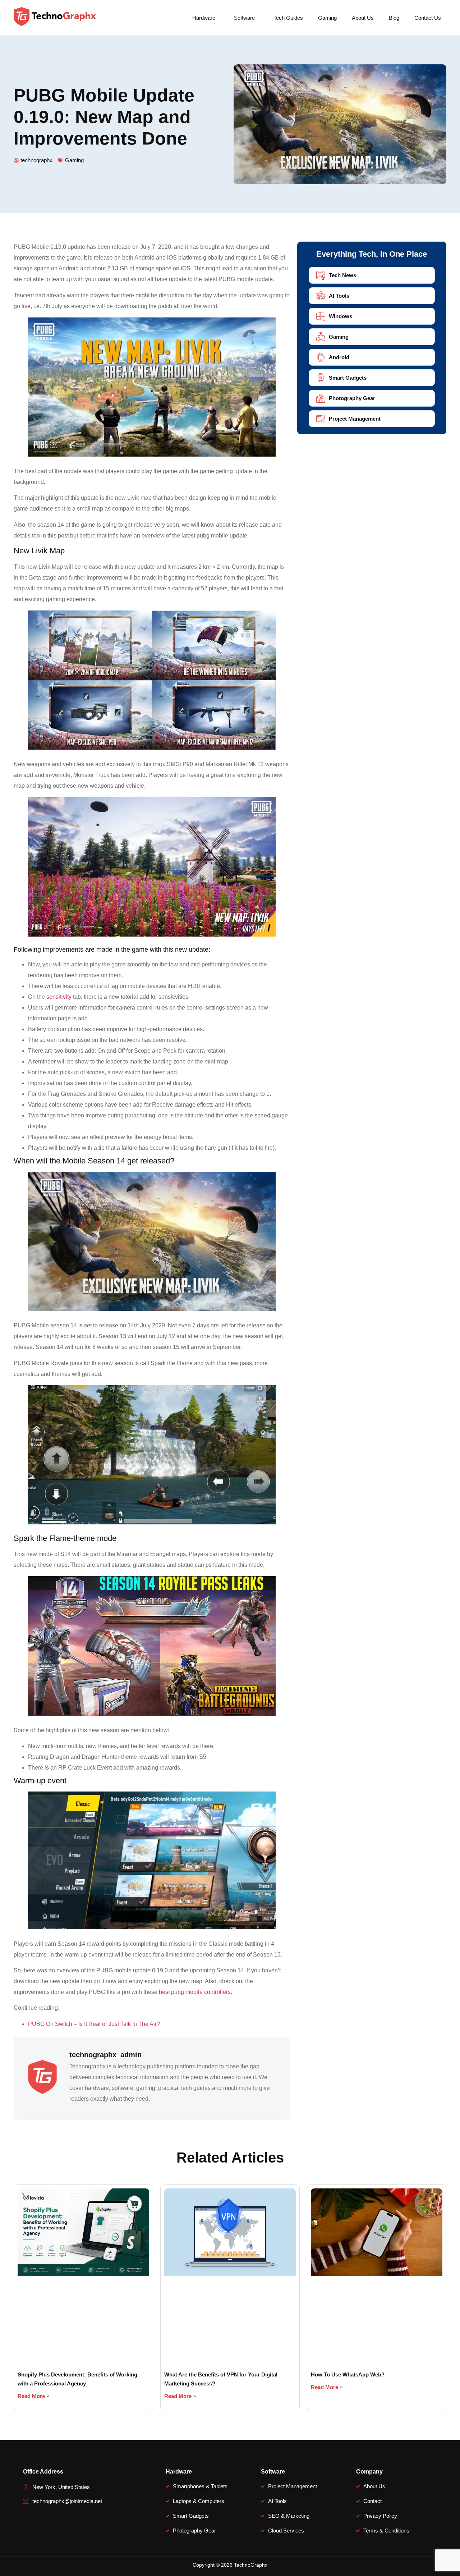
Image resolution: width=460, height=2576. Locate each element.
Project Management (355, 419)
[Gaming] (321, 337)
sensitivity (59, 997)
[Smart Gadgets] (321, 378)
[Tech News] (321, 275)
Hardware (204, 18)
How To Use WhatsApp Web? (348, 2374)
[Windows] (321, 316)
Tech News (342, 275)
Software (244, 18)
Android (339, 357)
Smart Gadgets (348, 378)
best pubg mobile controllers (195, 1992)
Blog (394, 18)
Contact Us (428, 18)
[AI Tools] (321, 296)
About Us (363, 18)
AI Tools (339, 296)
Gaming (327, 18)
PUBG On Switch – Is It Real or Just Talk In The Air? (94, 2024)
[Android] (321, 357)
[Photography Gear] (321, 398)
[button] (206, 18)
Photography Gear (352, 398)
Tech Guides (288, 18)
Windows (341, 316)
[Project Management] (321, 419)
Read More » (33, 2396)
